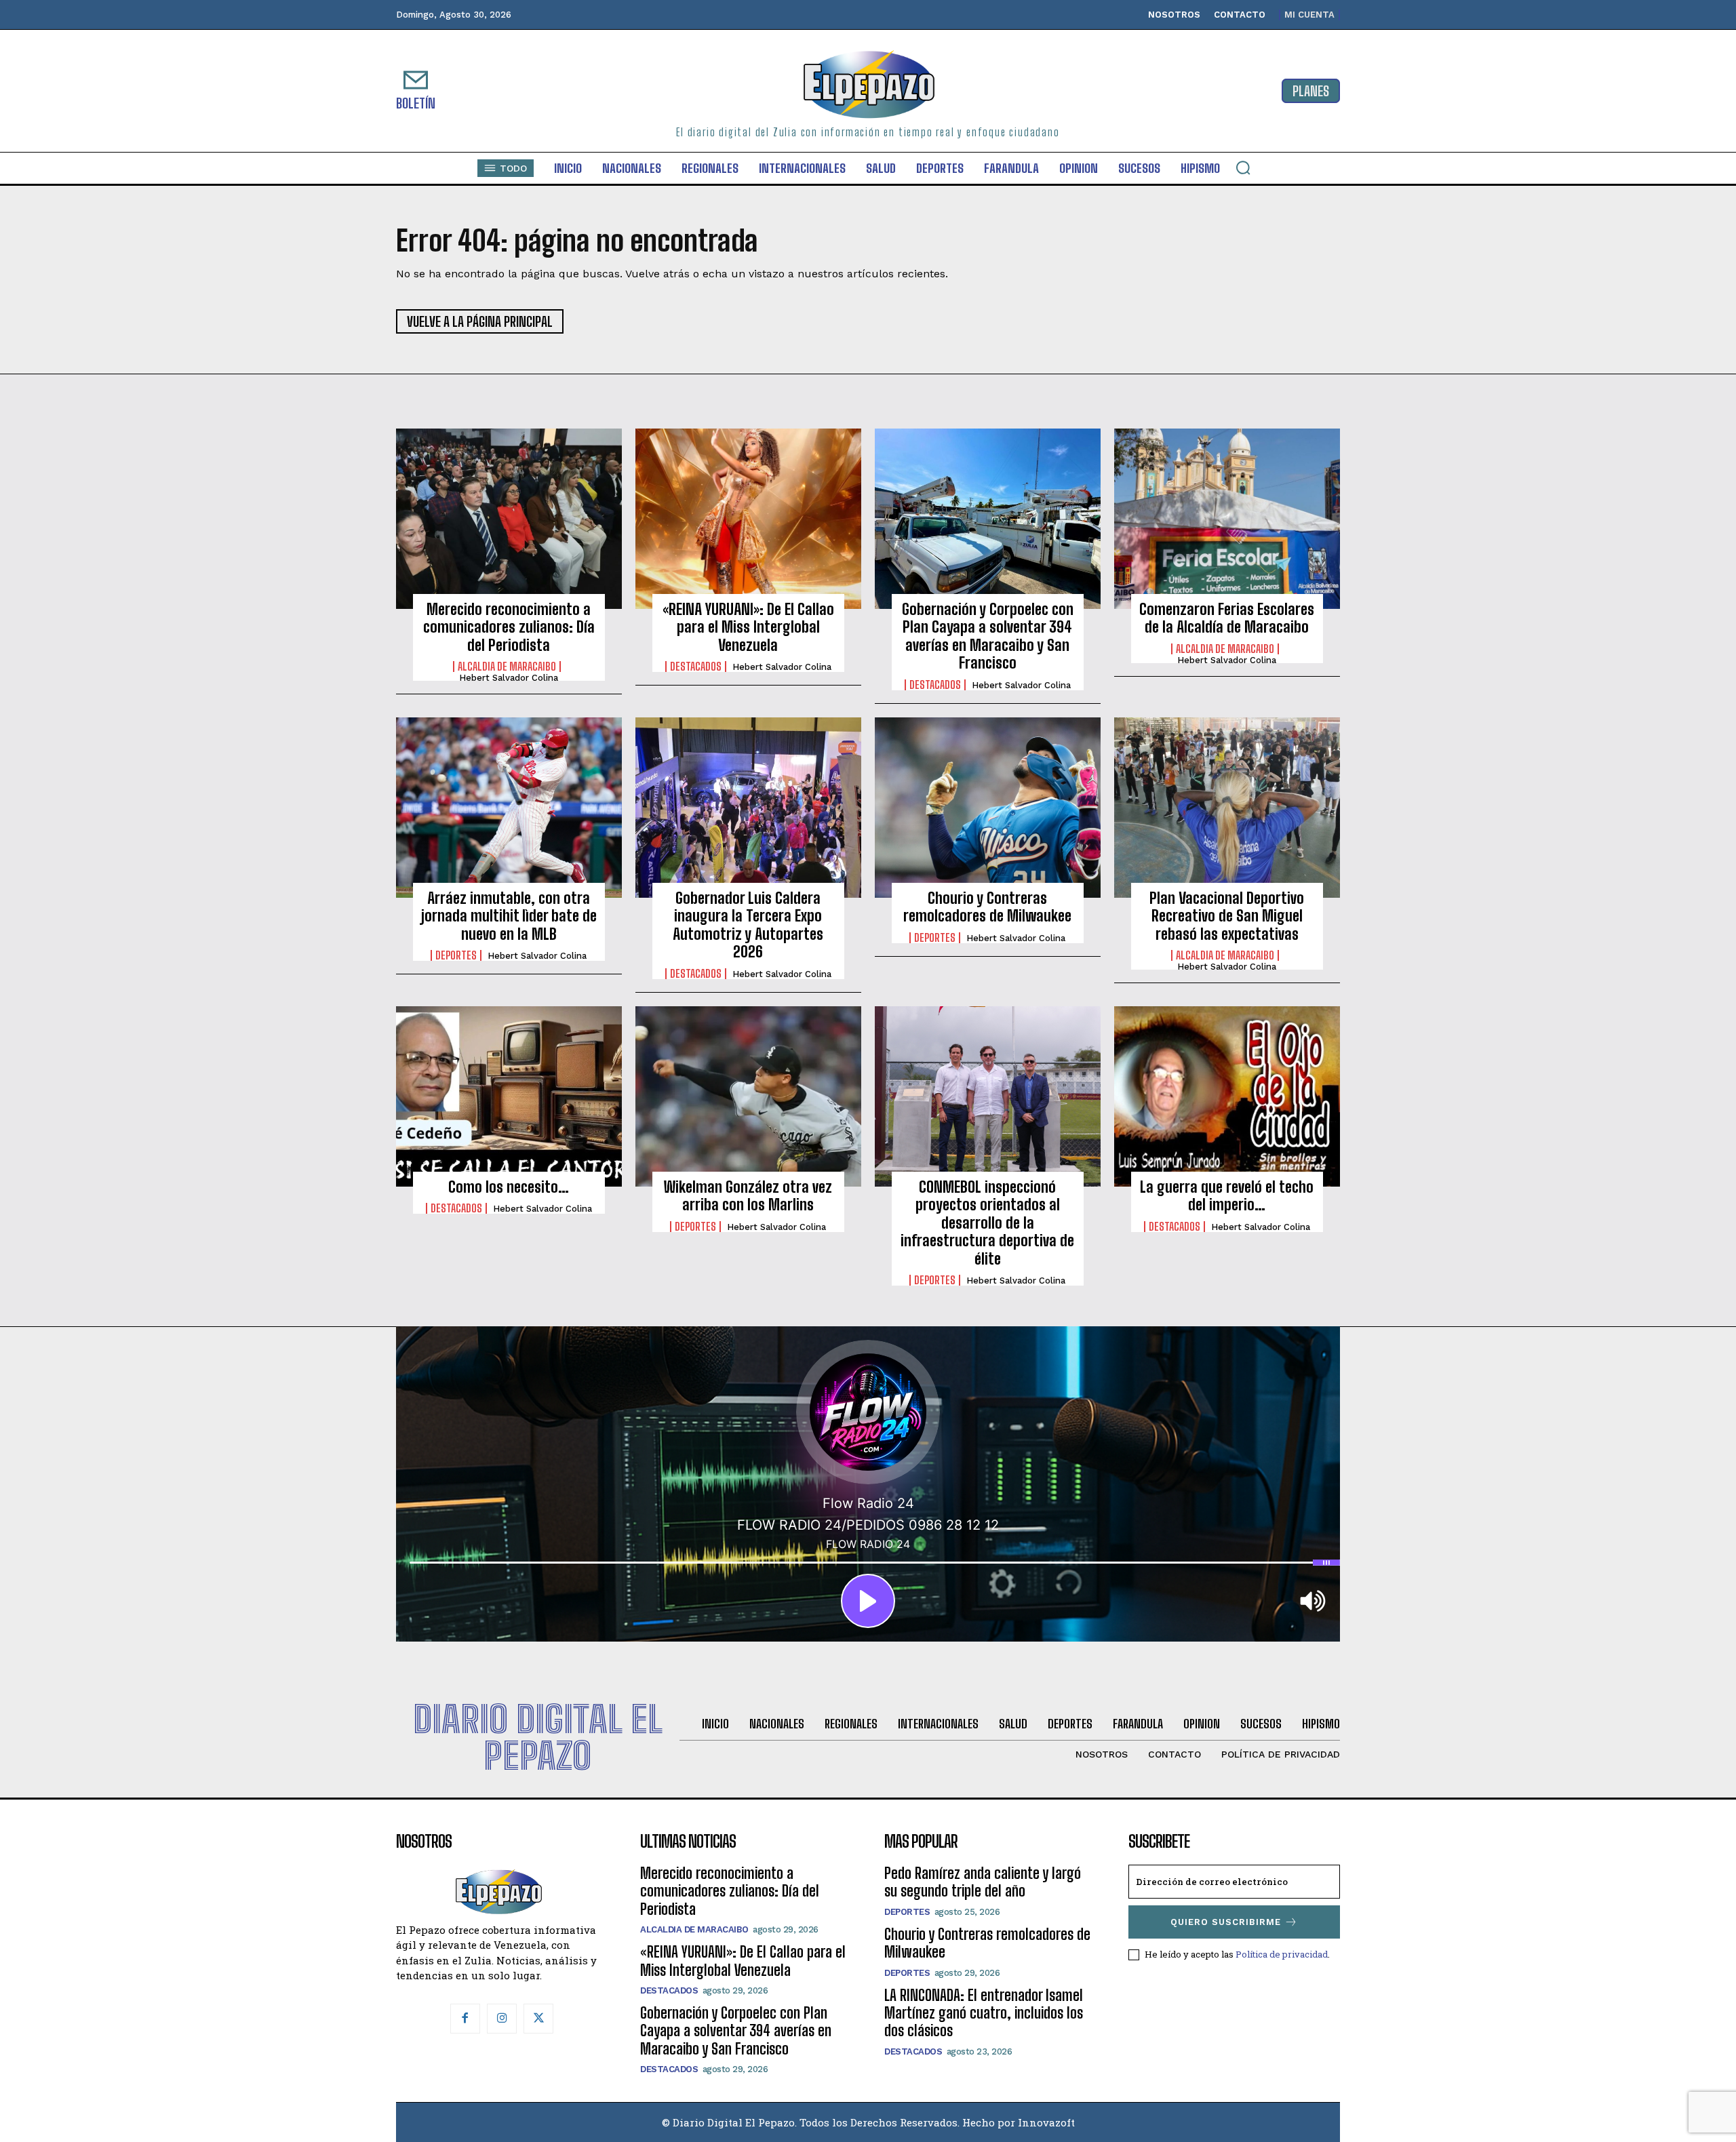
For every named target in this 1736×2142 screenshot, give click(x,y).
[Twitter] (538, 2019)
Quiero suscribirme (1226, 1922)
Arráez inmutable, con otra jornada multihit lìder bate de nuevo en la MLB (509, 916)
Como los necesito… (509, 1187)
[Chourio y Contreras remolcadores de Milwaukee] (988, 808)
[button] (1243, 167)
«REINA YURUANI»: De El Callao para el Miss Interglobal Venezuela (748, 627)
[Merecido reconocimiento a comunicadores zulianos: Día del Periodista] (509, 519)
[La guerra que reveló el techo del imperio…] (1227, 1096)
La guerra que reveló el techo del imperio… (1227, 1196)
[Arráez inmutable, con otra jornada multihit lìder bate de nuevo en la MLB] (509, 808)
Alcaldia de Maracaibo (507, 667)
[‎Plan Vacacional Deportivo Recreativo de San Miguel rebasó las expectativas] (1227, 808)
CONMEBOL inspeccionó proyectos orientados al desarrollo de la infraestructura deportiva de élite (987, 1223)
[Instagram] (502, 2019)
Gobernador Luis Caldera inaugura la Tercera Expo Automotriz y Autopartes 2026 (748, 925)
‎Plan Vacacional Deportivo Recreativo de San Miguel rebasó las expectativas (1227, 916)
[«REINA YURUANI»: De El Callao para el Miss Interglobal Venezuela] (748, 519)
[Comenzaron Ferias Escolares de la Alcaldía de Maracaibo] (1227, 519)
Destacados (696, 667)
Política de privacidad (1282, 1954)
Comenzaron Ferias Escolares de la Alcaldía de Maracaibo (1227, 618)
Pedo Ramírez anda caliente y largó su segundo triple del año (983, 1882)
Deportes (456, 955)
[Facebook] (465, 2019)
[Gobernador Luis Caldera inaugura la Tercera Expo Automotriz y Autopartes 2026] (748, 808)
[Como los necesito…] (509, 1096)
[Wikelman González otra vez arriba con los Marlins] (748, 1096)
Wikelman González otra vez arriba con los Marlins (748, 1196)
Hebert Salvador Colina (509, 678)
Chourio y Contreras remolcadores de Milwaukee (987, 907)
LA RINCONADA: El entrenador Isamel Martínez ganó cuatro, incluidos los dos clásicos (984, 2013)
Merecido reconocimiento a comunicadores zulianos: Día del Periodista (509, 627)
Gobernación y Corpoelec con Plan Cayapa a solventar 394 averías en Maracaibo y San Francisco (988, 636)
